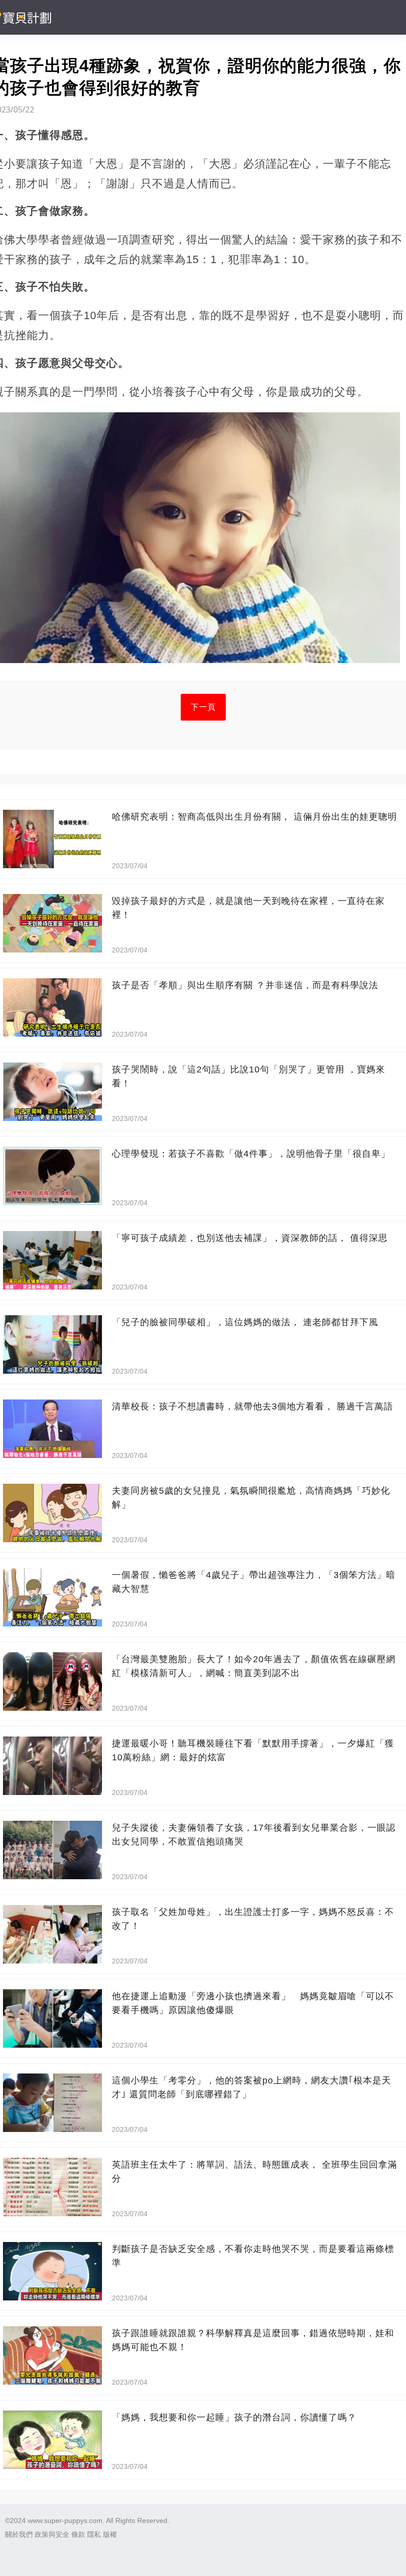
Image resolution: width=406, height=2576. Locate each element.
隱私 (94, 2534)
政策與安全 (52, 2534)
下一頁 (203, 707)
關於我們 (19, 2534)
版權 (110, 2534)
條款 (78, 2534)
